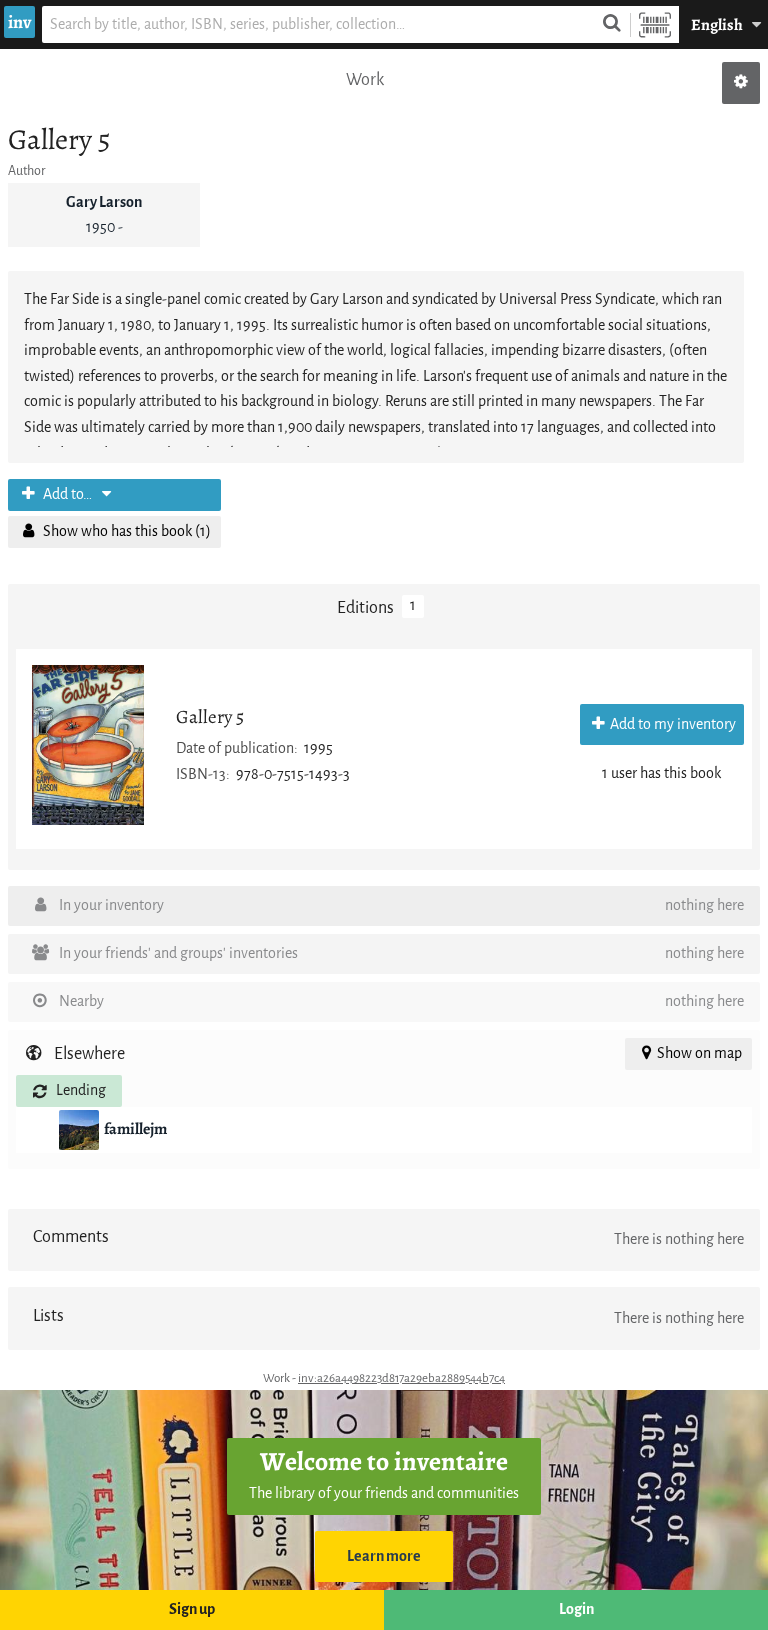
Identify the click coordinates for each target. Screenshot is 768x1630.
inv (19, 22)
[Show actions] (741, 83)
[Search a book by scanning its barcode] (655, 24)
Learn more (384, 1556)
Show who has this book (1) (125, 531)
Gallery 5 (210, 716)
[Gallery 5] (88, 745)
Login (576, 1609)
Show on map (699, 1053)
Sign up (192, 1609)
